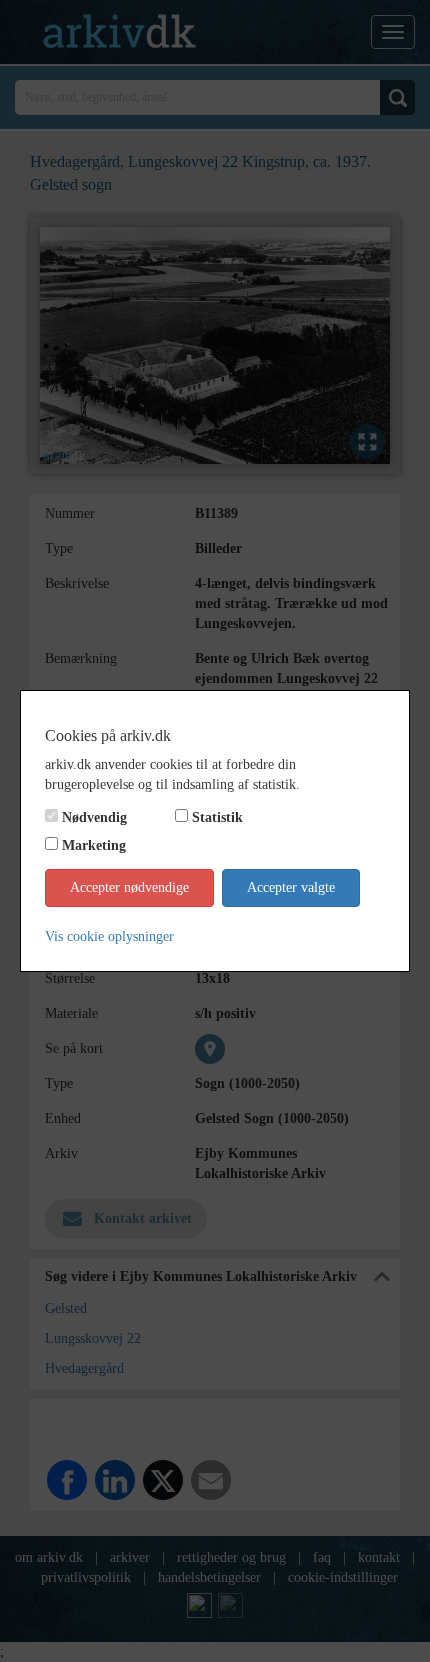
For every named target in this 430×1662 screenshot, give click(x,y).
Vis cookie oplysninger (109, 936)
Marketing (94, 845)
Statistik (217, 817)
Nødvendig (94, 817)
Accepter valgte (291, 887)
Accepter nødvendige (129, 887)
